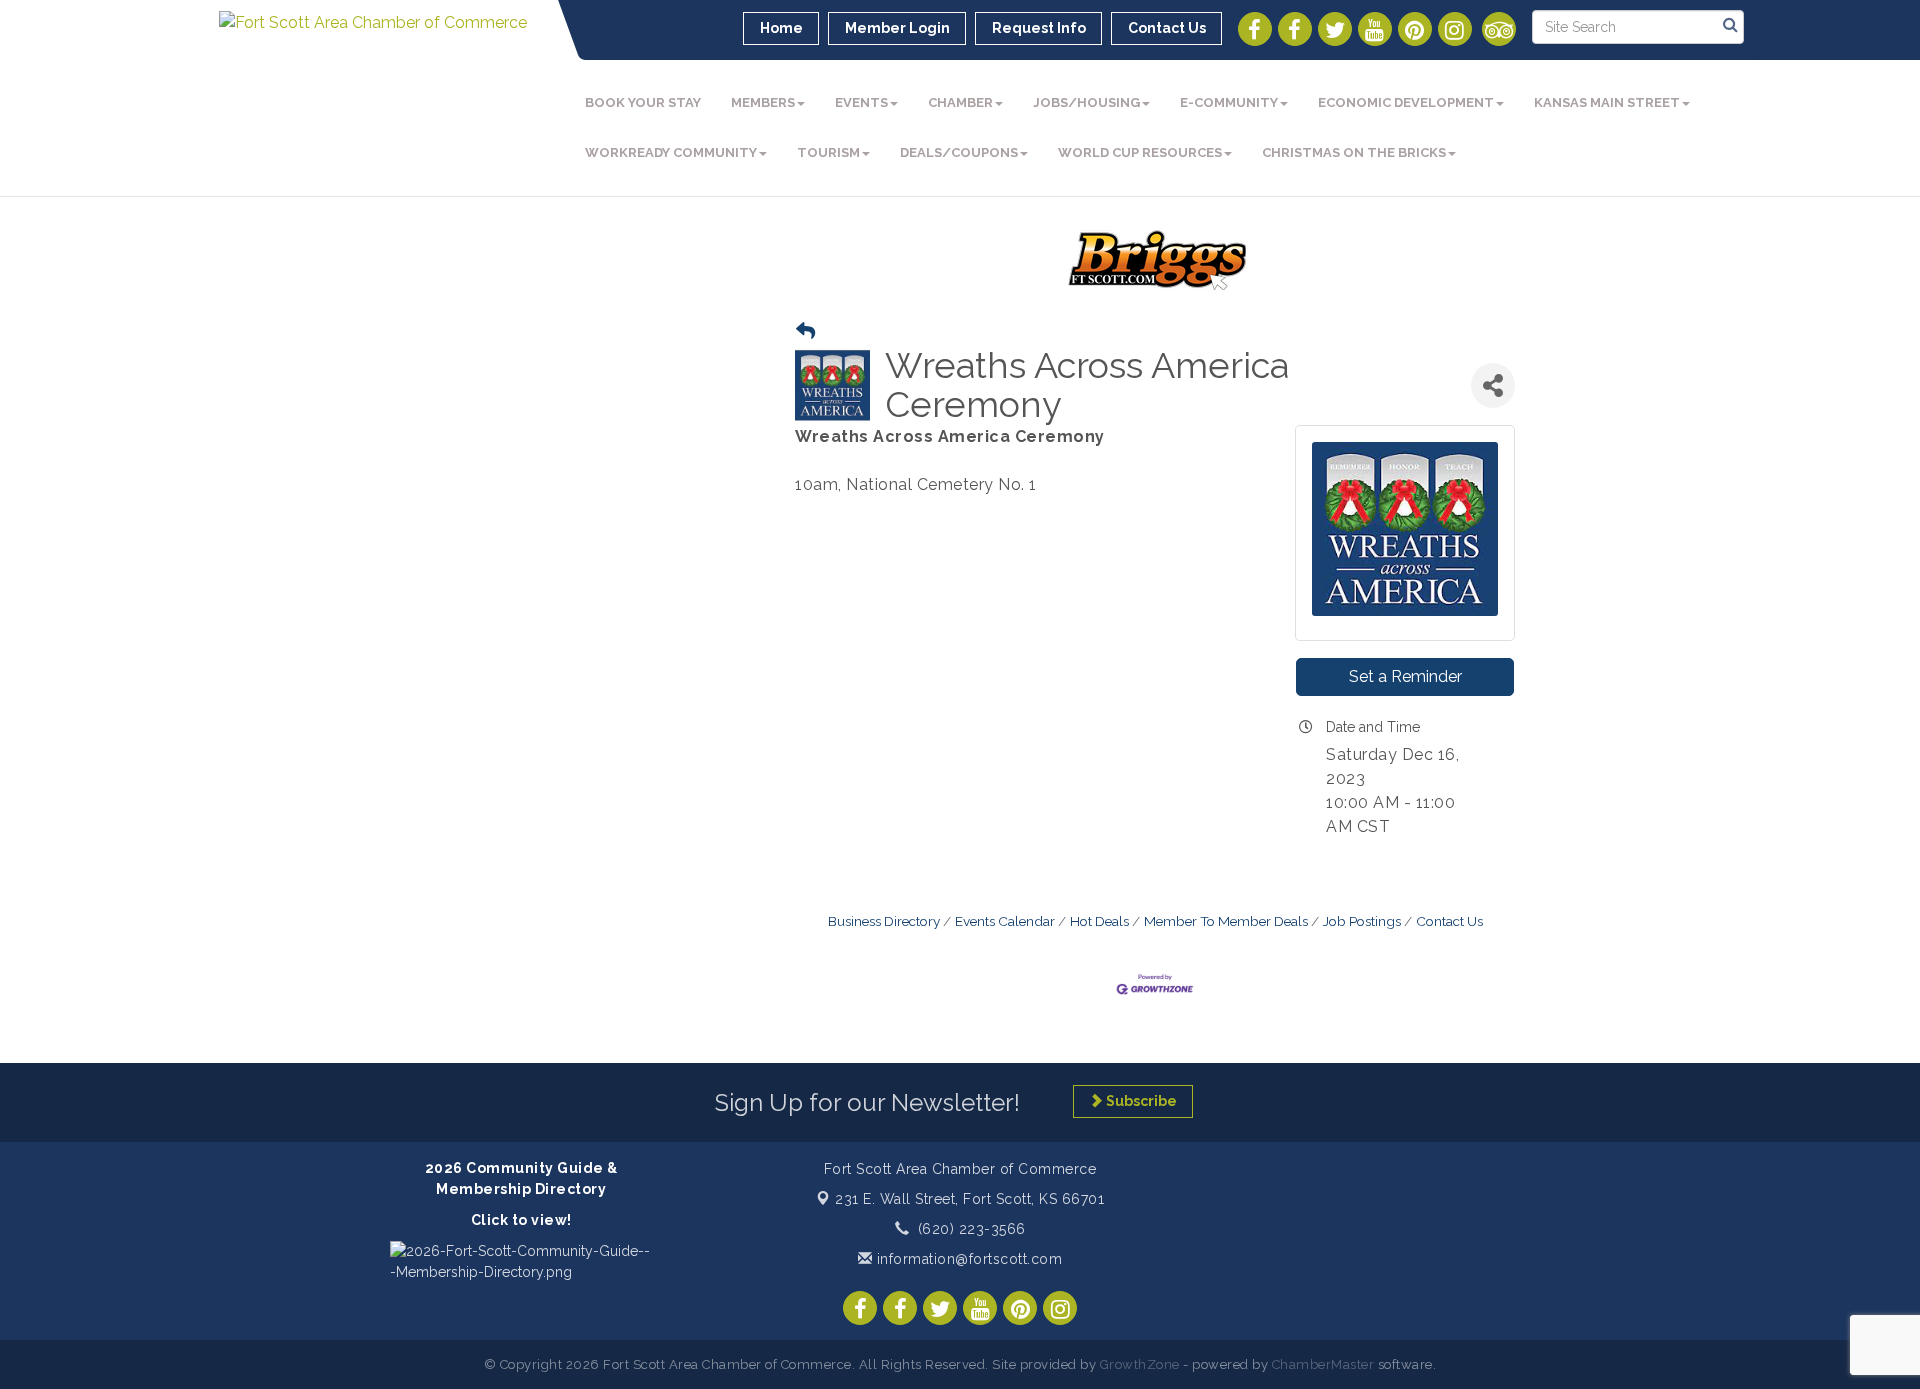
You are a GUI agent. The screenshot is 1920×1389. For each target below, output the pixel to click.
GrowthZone (1140, 1364)
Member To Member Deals (1226, 921)
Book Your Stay (643, 102)
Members (763, 102)
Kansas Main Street (1607, 102)
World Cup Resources (1140, 152)
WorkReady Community (671, 152)
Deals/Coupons (959, 152)
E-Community (1229, 102)
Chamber (960, 102)
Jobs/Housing (1086, 102)
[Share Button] (1493, 385)
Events (861, 102)
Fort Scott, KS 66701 (969, 1199)
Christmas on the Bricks (1354, 152)
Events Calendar (1005, 921)
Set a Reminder (1405, 676)
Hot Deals (1099, 921)
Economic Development (1406, 102)
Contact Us (1449, 921)
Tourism (828, 152)
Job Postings (1362, 921)
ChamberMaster (1323, 1364)
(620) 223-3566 (972, 1229)
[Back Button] (805, 331)
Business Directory (884, 921)
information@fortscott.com (967, 1259)
